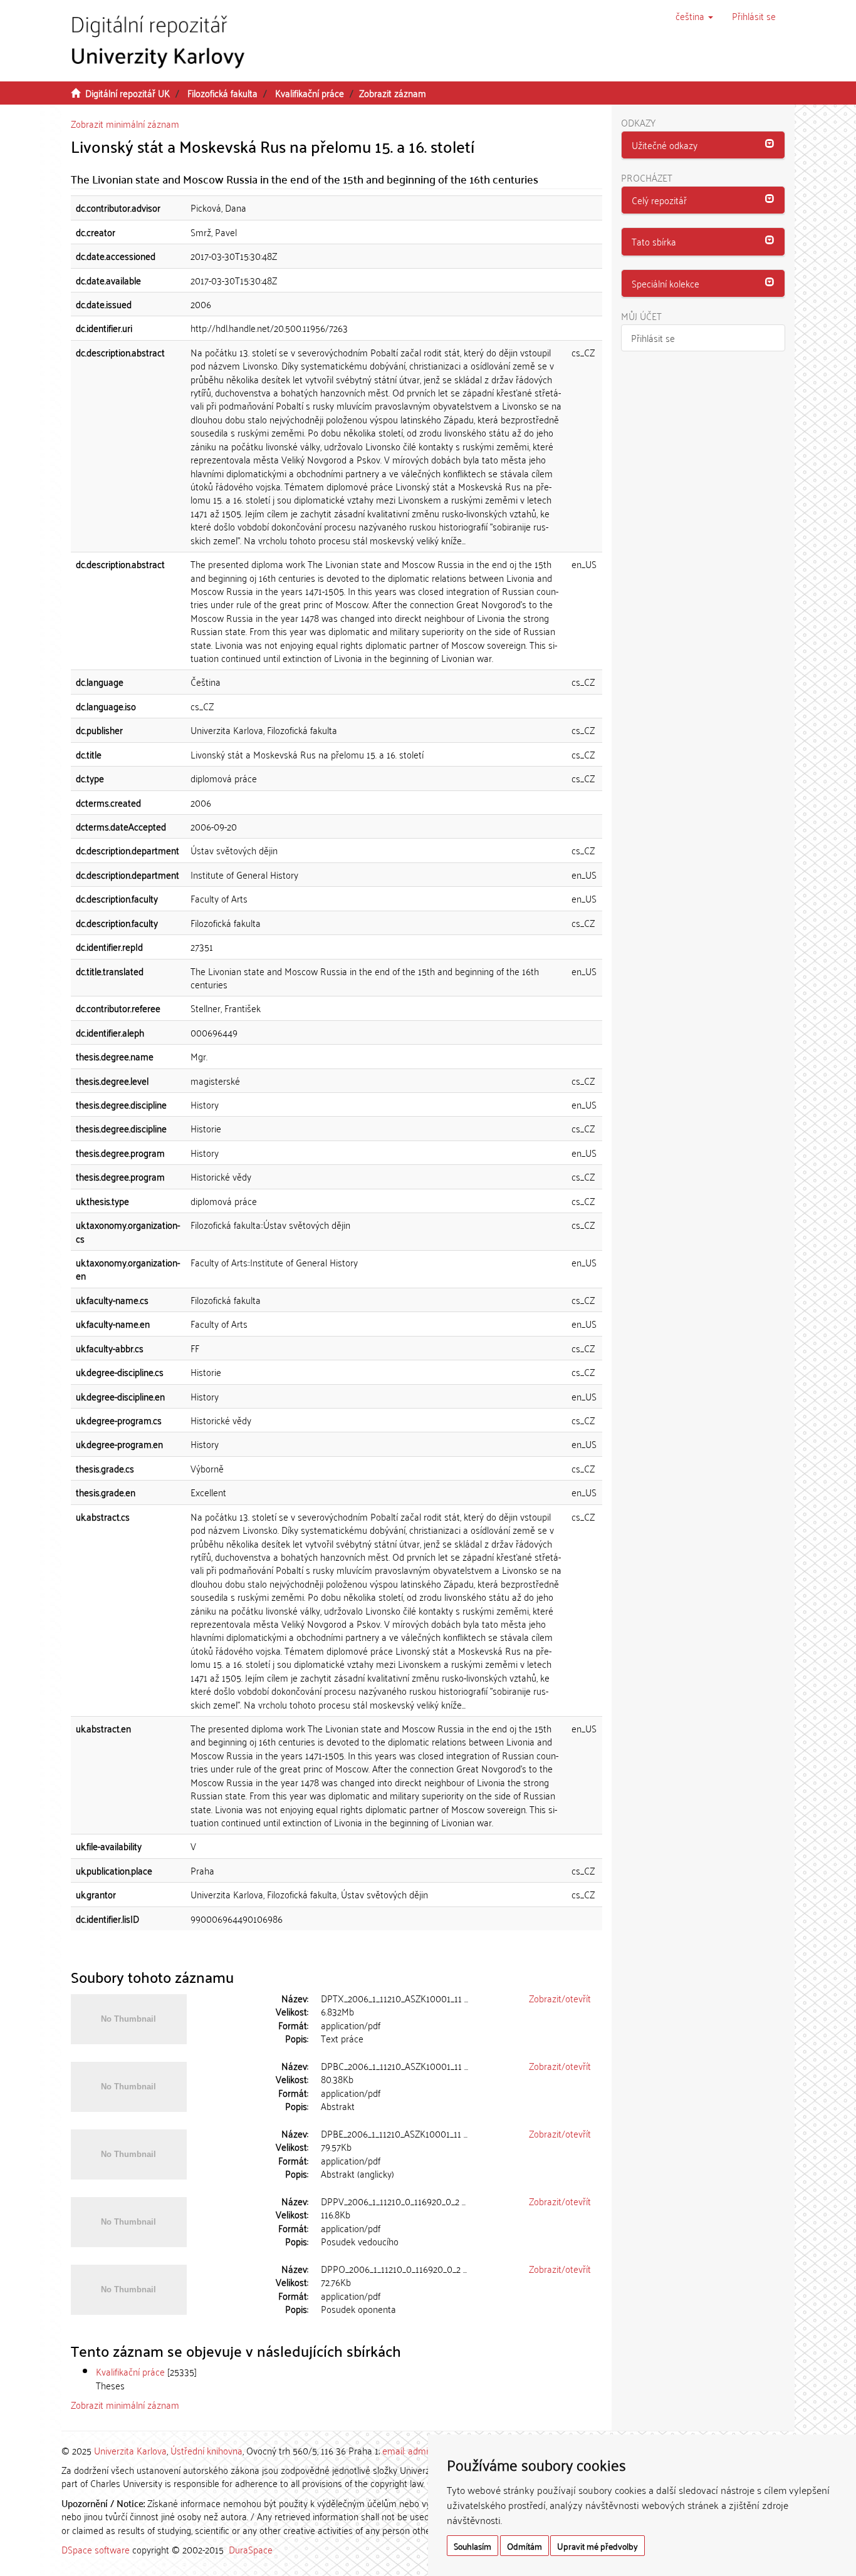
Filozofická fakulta (222, 93)
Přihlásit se (653, 338)
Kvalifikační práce (310, 93)
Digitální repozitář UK (128, 93)
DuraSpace (251, 2549)
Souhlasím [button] (472, 2546)
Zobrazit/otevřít (560, 1998)
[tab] (703, 145)
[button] (694, 16)
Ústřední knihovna (206, 2450)
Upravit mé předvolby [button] (598, 2546)
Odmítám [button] (525, 2546)
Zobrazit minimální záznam (125, 123)
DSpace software (96, 2549)
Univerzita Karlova (130, 2450)
